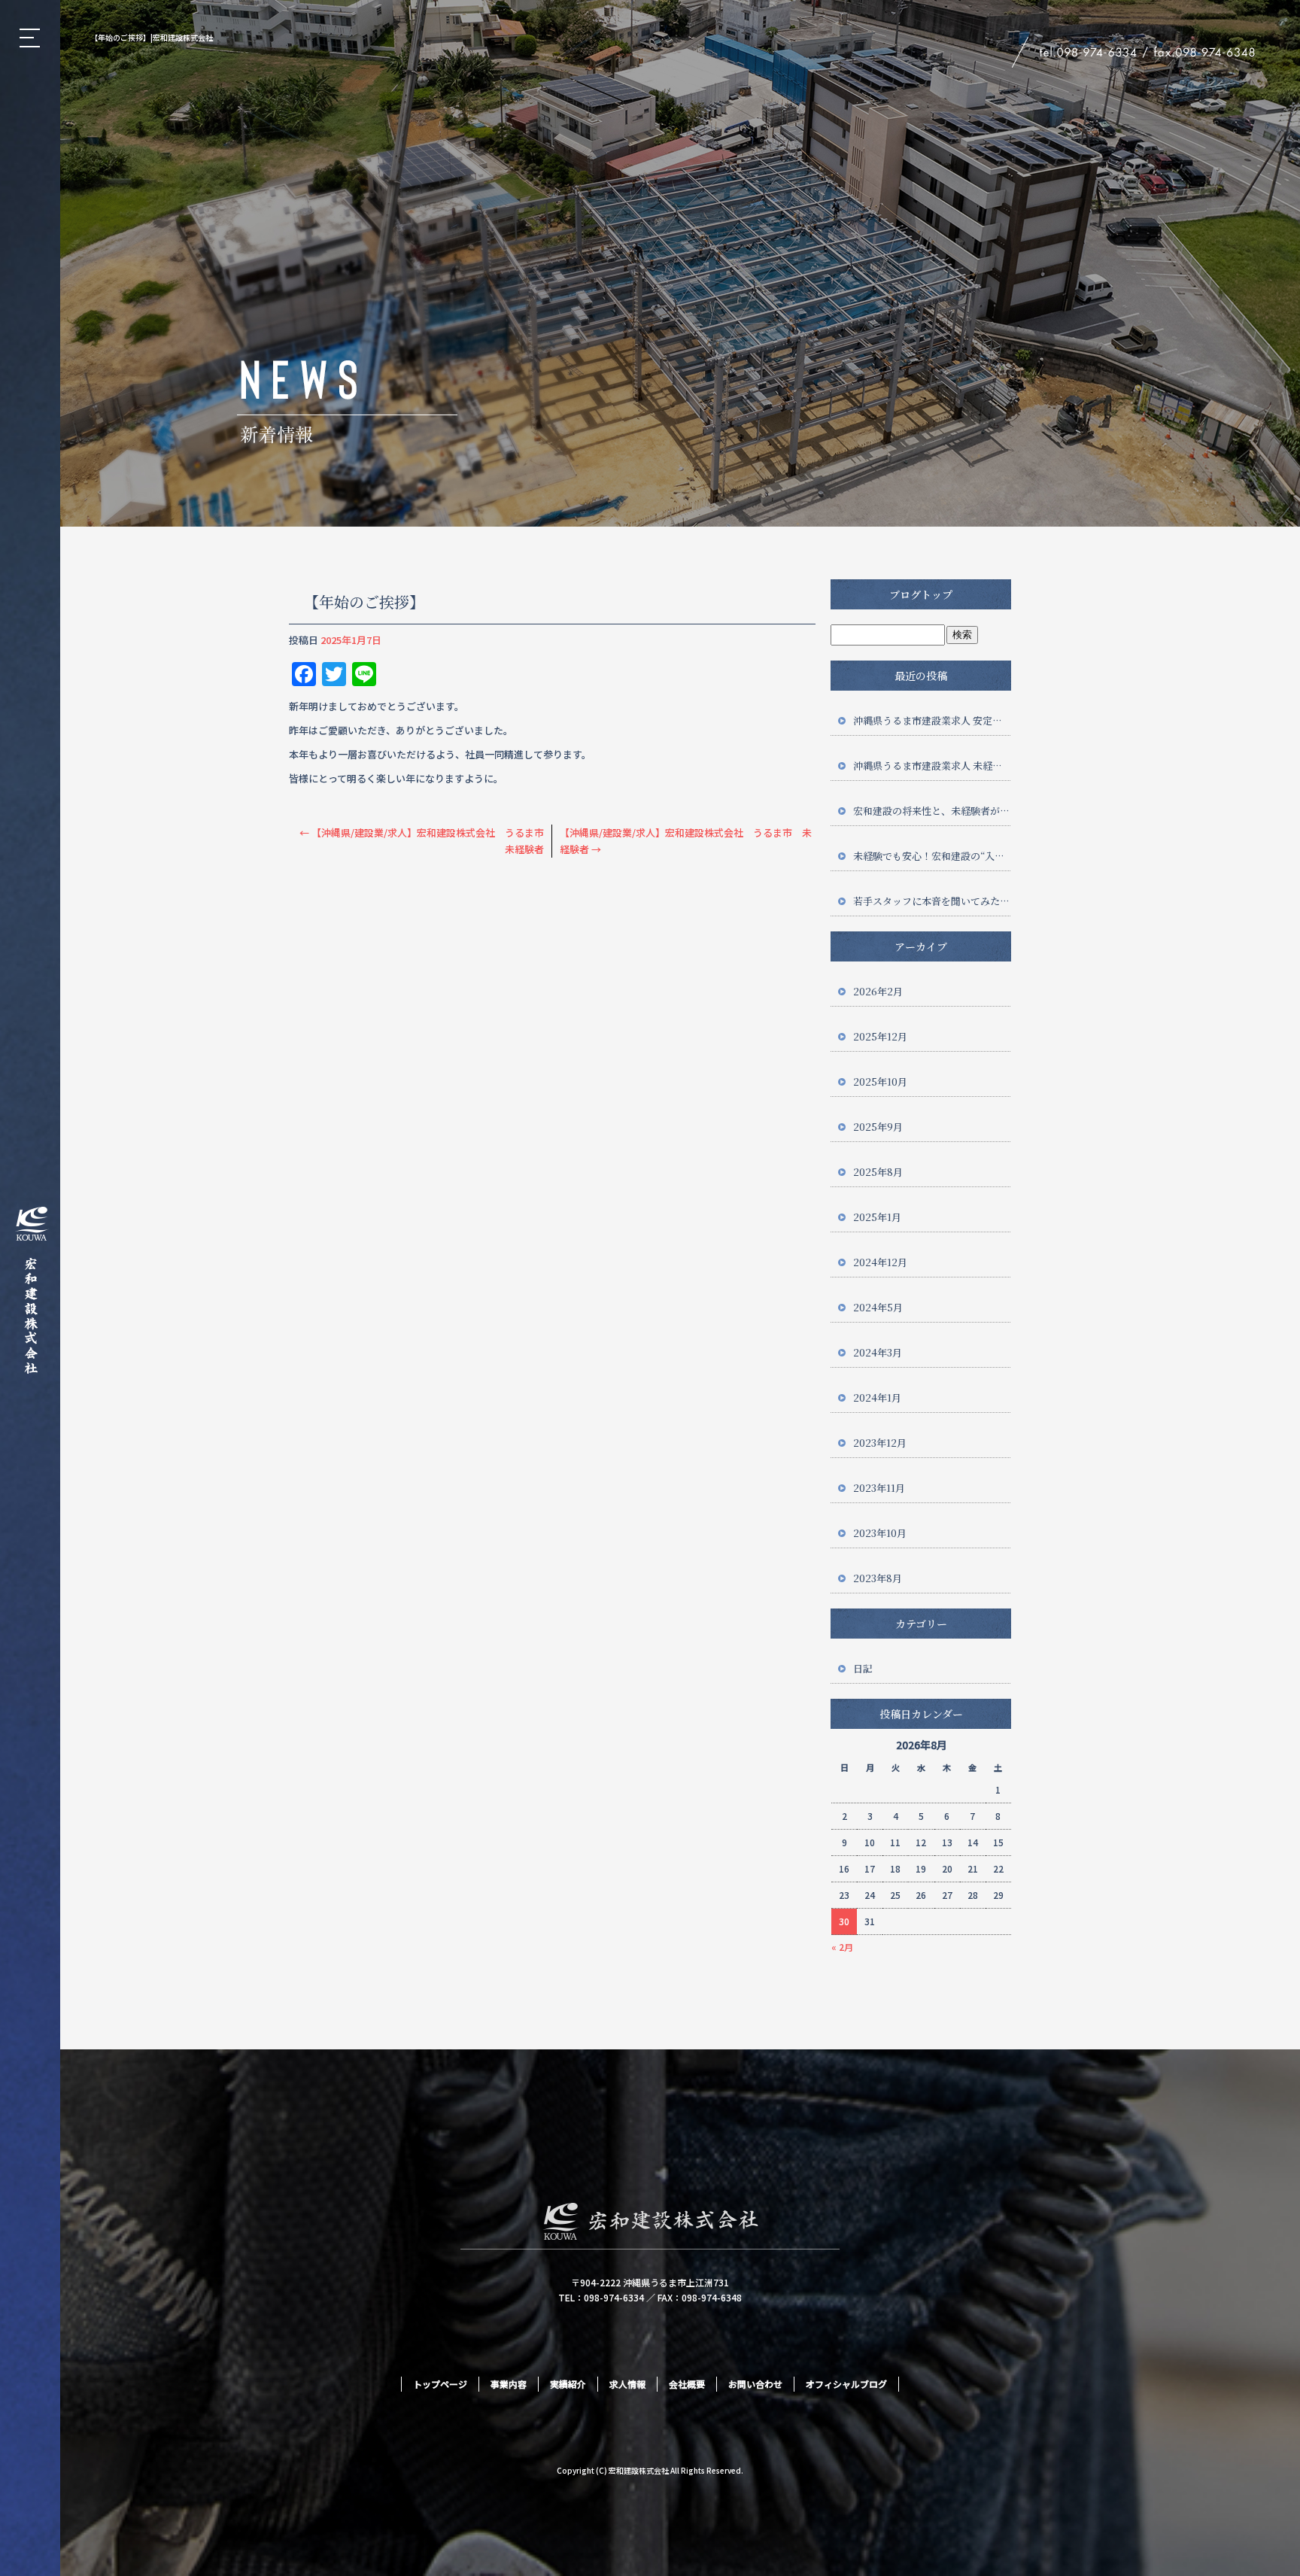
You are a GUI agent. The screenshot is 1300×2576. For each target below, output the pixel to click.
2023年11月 (879, 1488)
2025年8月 (878, 1172)
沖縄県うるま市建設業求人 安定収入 (932, 720)
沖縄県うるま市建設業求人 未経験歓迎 (932, 766)
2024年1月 (877, 1397)
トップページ (440, 2384)
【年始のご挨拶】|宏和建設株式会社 (152, 37)
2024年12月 (880, 1262)
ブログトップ (921, 594)
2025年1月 (877, 1217)
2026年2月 (878, 991)
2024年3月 (878, 1352)
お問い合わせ (755, 2384)
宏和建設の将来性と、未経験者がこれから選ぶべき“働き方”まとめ (932, 811)
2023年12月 (880, 1443)
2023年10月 (880, 1533)
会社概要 (687, 2384)
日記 (863, 1668)
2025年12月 (880, 1036)
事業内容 (509, 2384)
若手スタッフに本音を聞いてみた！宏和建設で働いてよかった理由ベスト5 (932, 901)
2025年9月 (878, 1127)
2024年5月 (878, 1307)
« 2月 (842, 1947)
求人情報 (627, 2384)
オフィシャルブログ (846, 2384)
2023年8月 (878, 1578)
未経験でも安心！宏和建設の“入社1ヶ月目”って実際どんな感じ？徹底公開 (932, 856)
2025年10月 (880, 1081)
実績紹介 (568, 2384)
